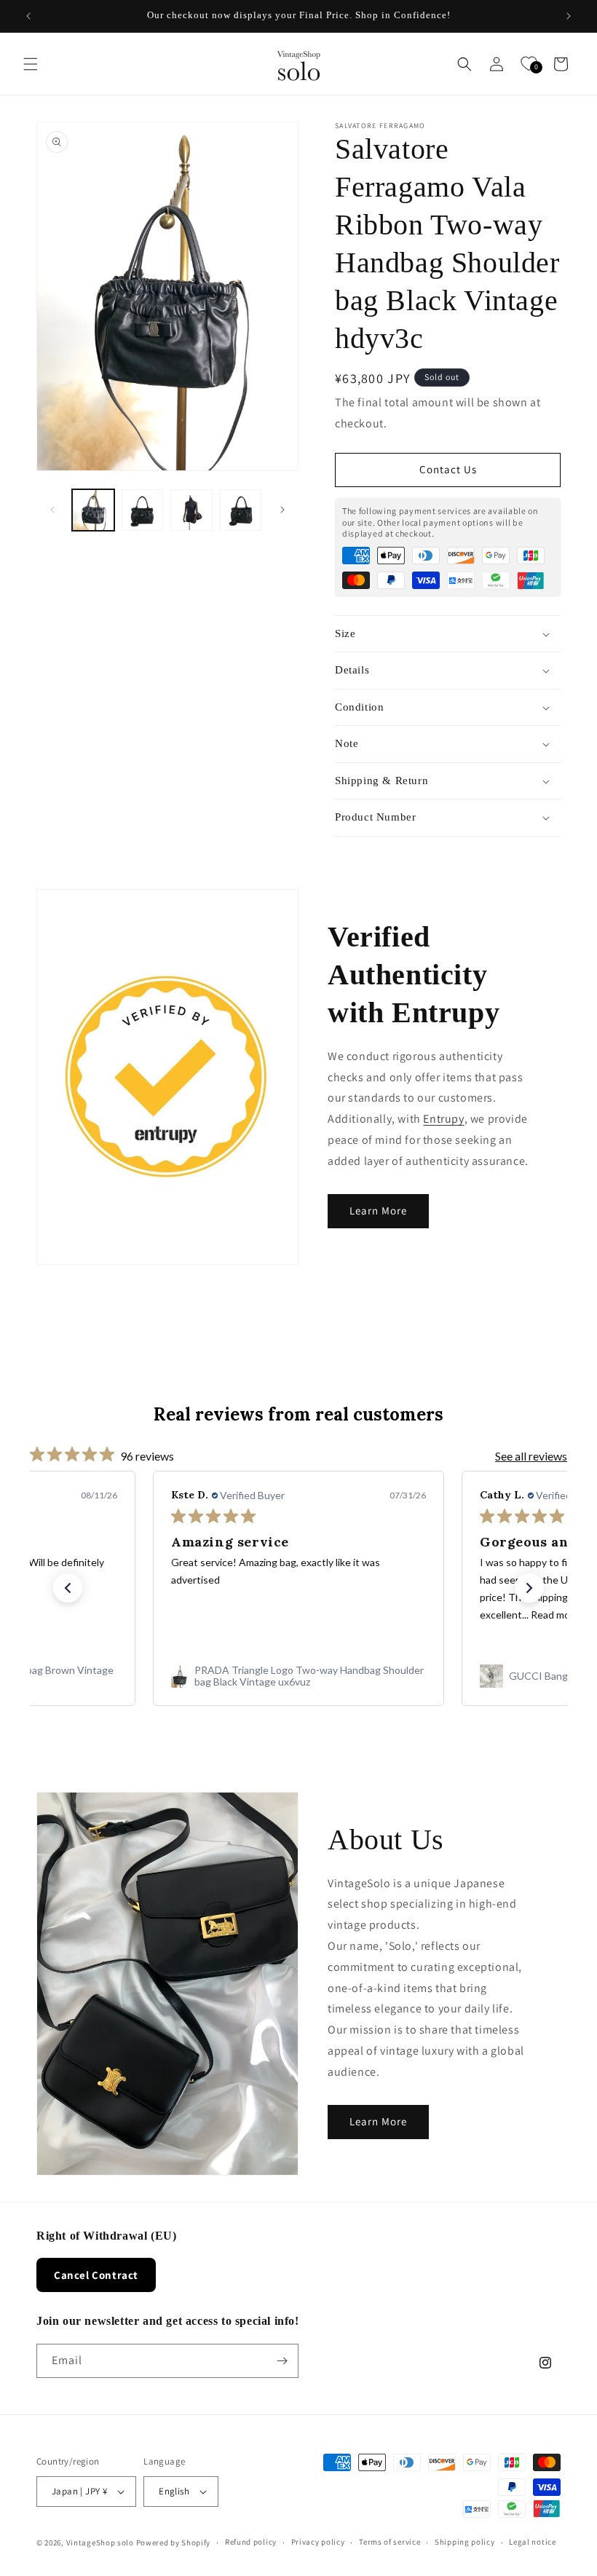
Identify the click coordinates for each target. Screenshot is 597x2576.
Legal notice (532, 2542)
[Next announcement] (569, 16)
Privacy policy (318, 2542)
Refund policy (251, 2542)
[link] (298, 1676)
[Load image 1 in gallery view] (93, 510)
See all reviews (531, 1456)
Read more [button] (555, 1615)
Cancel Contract (96, 2275)
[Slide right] (282, 510)
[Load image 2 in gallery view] (143, 510)
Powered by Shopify (174, 2543)
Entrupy (443, 1119)
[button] (31, 64)
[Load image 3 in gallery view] (191, 510)
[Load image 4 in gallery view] (241, 510)
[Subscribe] (282, 2361)
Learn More (378, 1210)
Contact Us (448, 469)
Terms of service (390, 2542)
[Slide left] (52, 510)
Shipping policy (465, 2542)
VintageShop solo (100, 2543)
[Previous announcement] (28, 16)
